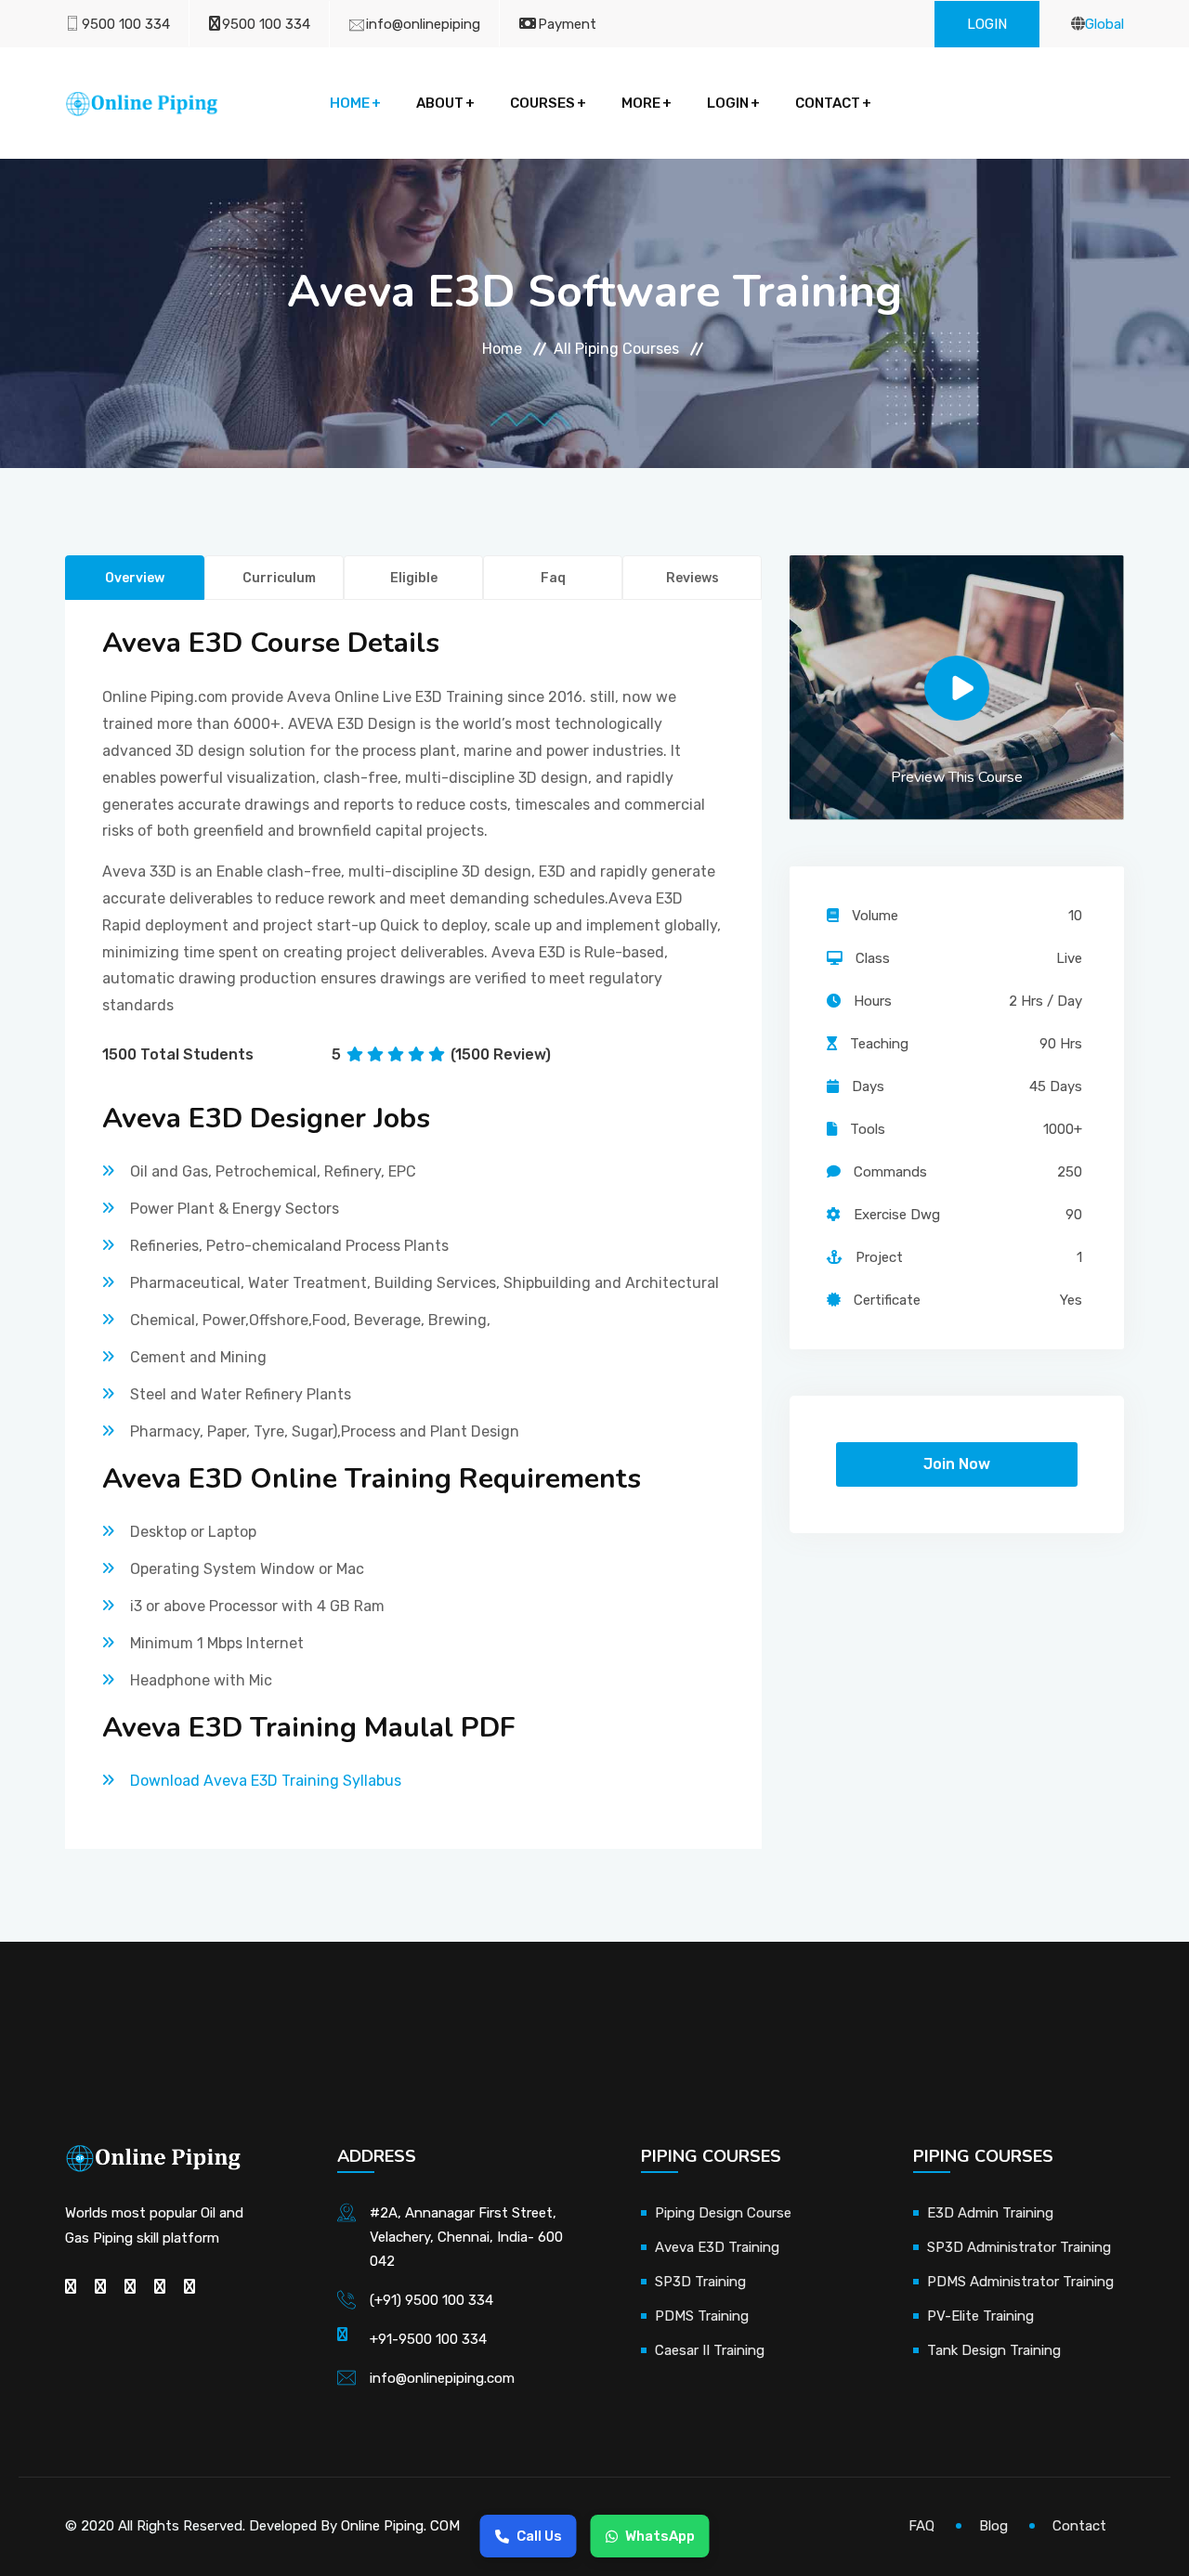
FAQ (921, 2526)
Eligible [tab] (414, 578)
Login (987, 24)
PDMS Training (702, 2316)
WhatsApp (660, 2536)
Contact (828, 103)
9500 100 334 (126, 24)
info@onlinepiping (423, 24)
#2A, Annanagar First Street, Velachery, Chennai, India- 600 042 (466, 2237)
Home (350, 103)
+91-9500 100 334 (428, 2339)
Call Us (539, 2536)
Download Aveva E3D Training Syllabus (266, 1781)
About (440, 103)
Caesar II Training (710, 2350)
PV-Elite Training (980, 2316)
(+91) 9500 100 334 (431, 2300)
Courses (542, 103)
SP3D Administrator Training (1019, 2247)
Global (1104, 24)
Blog (993, 2526)
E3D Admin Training (990, 2213)
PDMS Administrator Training (1020, 2282)
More (641, 103)
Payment (567, 24)
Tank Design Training (994, 2350)
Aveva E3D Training (717, 2247)
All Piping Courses (616, 349)
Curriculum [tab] (279, 578)
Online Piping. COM (400, 2526)
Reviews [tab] (692, 578)
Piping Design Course (723, 2213)
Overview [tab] (135, 578)
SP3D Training (700, 2282)
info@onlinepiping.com (442, 2378)
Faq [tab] (553, 578)
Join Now (957, 1464)
